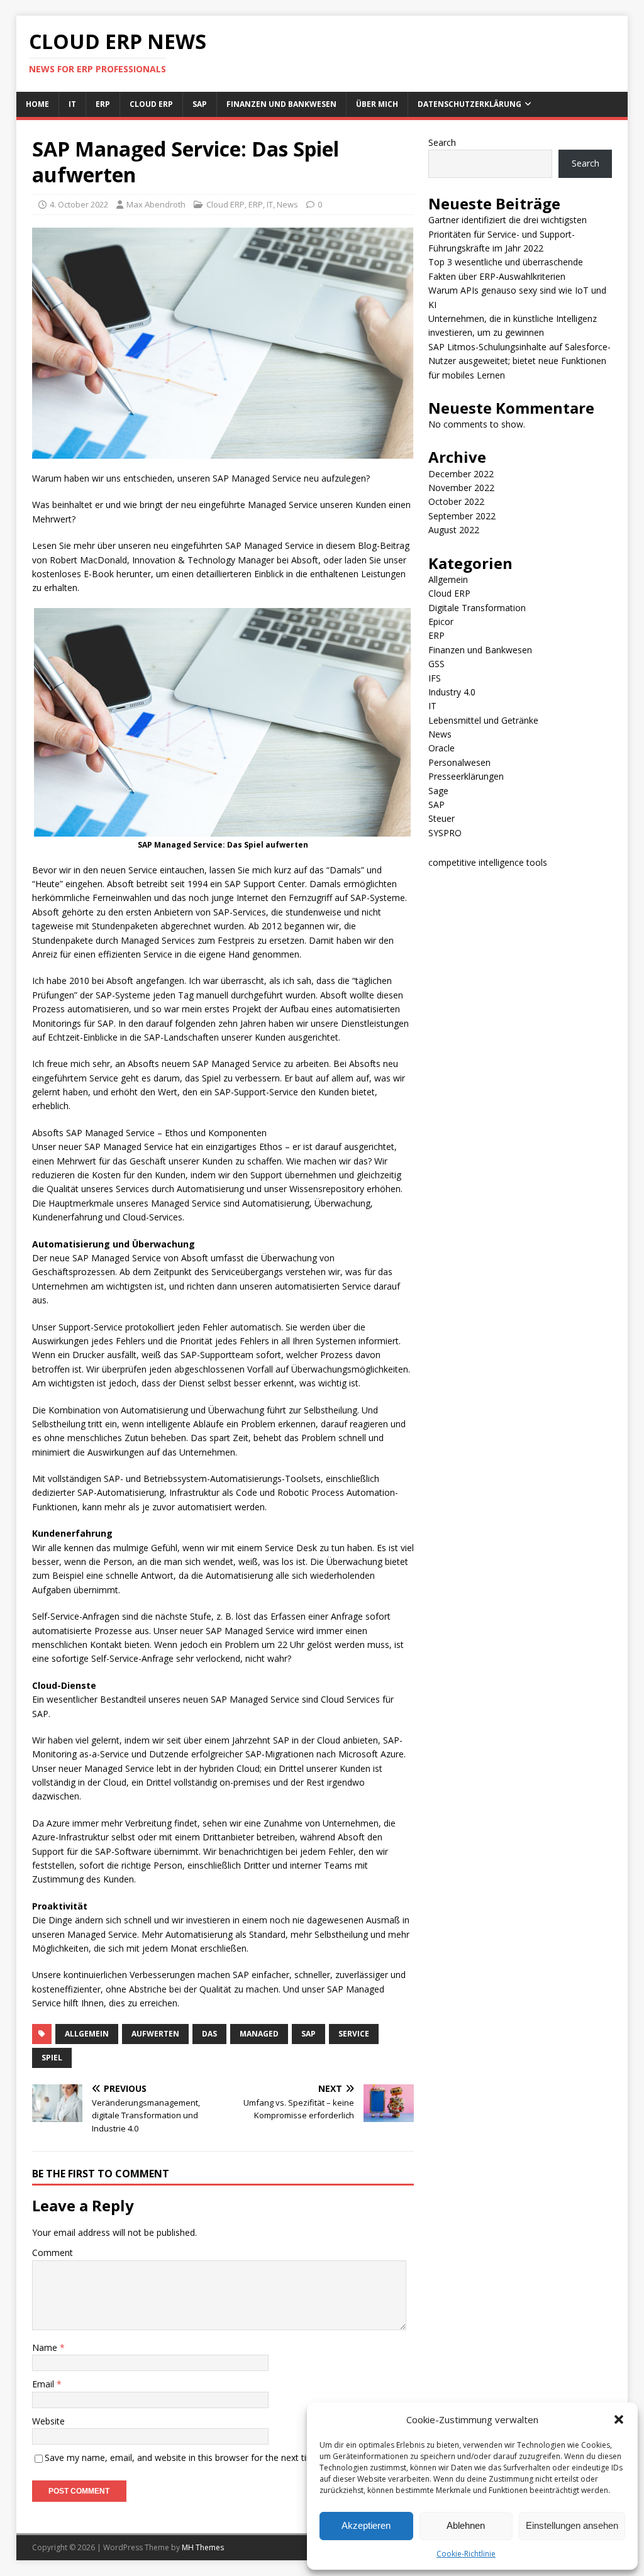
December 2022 (461, 474)
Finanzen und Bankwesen (281, 104)
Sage (438, 791)
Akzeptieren (366, 2525)
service (354, 2034)
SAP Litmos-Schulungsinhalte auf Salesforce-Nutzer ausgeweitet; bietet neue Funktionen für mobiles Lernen (519, 361)
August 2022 (454, 530)
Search (442, 142)
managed (259, 2034)
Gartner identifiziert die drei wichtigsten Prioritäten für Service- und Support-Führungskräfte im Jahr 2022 (508, 234)
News (287, 204)
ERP (103, 104)
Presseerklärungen (466, 776)
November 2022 (461, 488)
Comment (53, 2253)
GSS (436, 664)
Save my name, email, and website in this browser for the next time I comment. (207, 2457)
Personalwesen (459, 762)
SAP (200, 104)
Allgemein (448, 579)
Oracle (441, 748)
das (209, 2034)
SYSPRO (445, 833)
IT (72, 104)
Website (48, 2421)
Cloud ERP (151, 104)
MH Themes (203, 2547)
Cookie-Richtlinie (466, 2554)
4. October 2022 (79, 204)
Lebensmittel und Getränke (483, 720)
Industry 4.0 (452, 692)
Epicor (441, 622)
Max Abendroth (156, 204)
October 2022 (456, 501)
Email (44, 2384)
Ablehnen (466, 2525)
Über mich (377, 104)
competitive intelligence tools (488, 862)
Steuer (441, 818)
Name (46, 2347)
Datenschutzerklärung (469, 104)
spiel (52, 2058)
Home (37, 104)
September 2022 (462, 516)
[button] (619, 2419)
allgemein (87, 2034)
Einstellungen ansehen (572, 2525)
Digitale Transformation (477, 608)
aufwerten (155, 2034)
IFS (435, 678)
